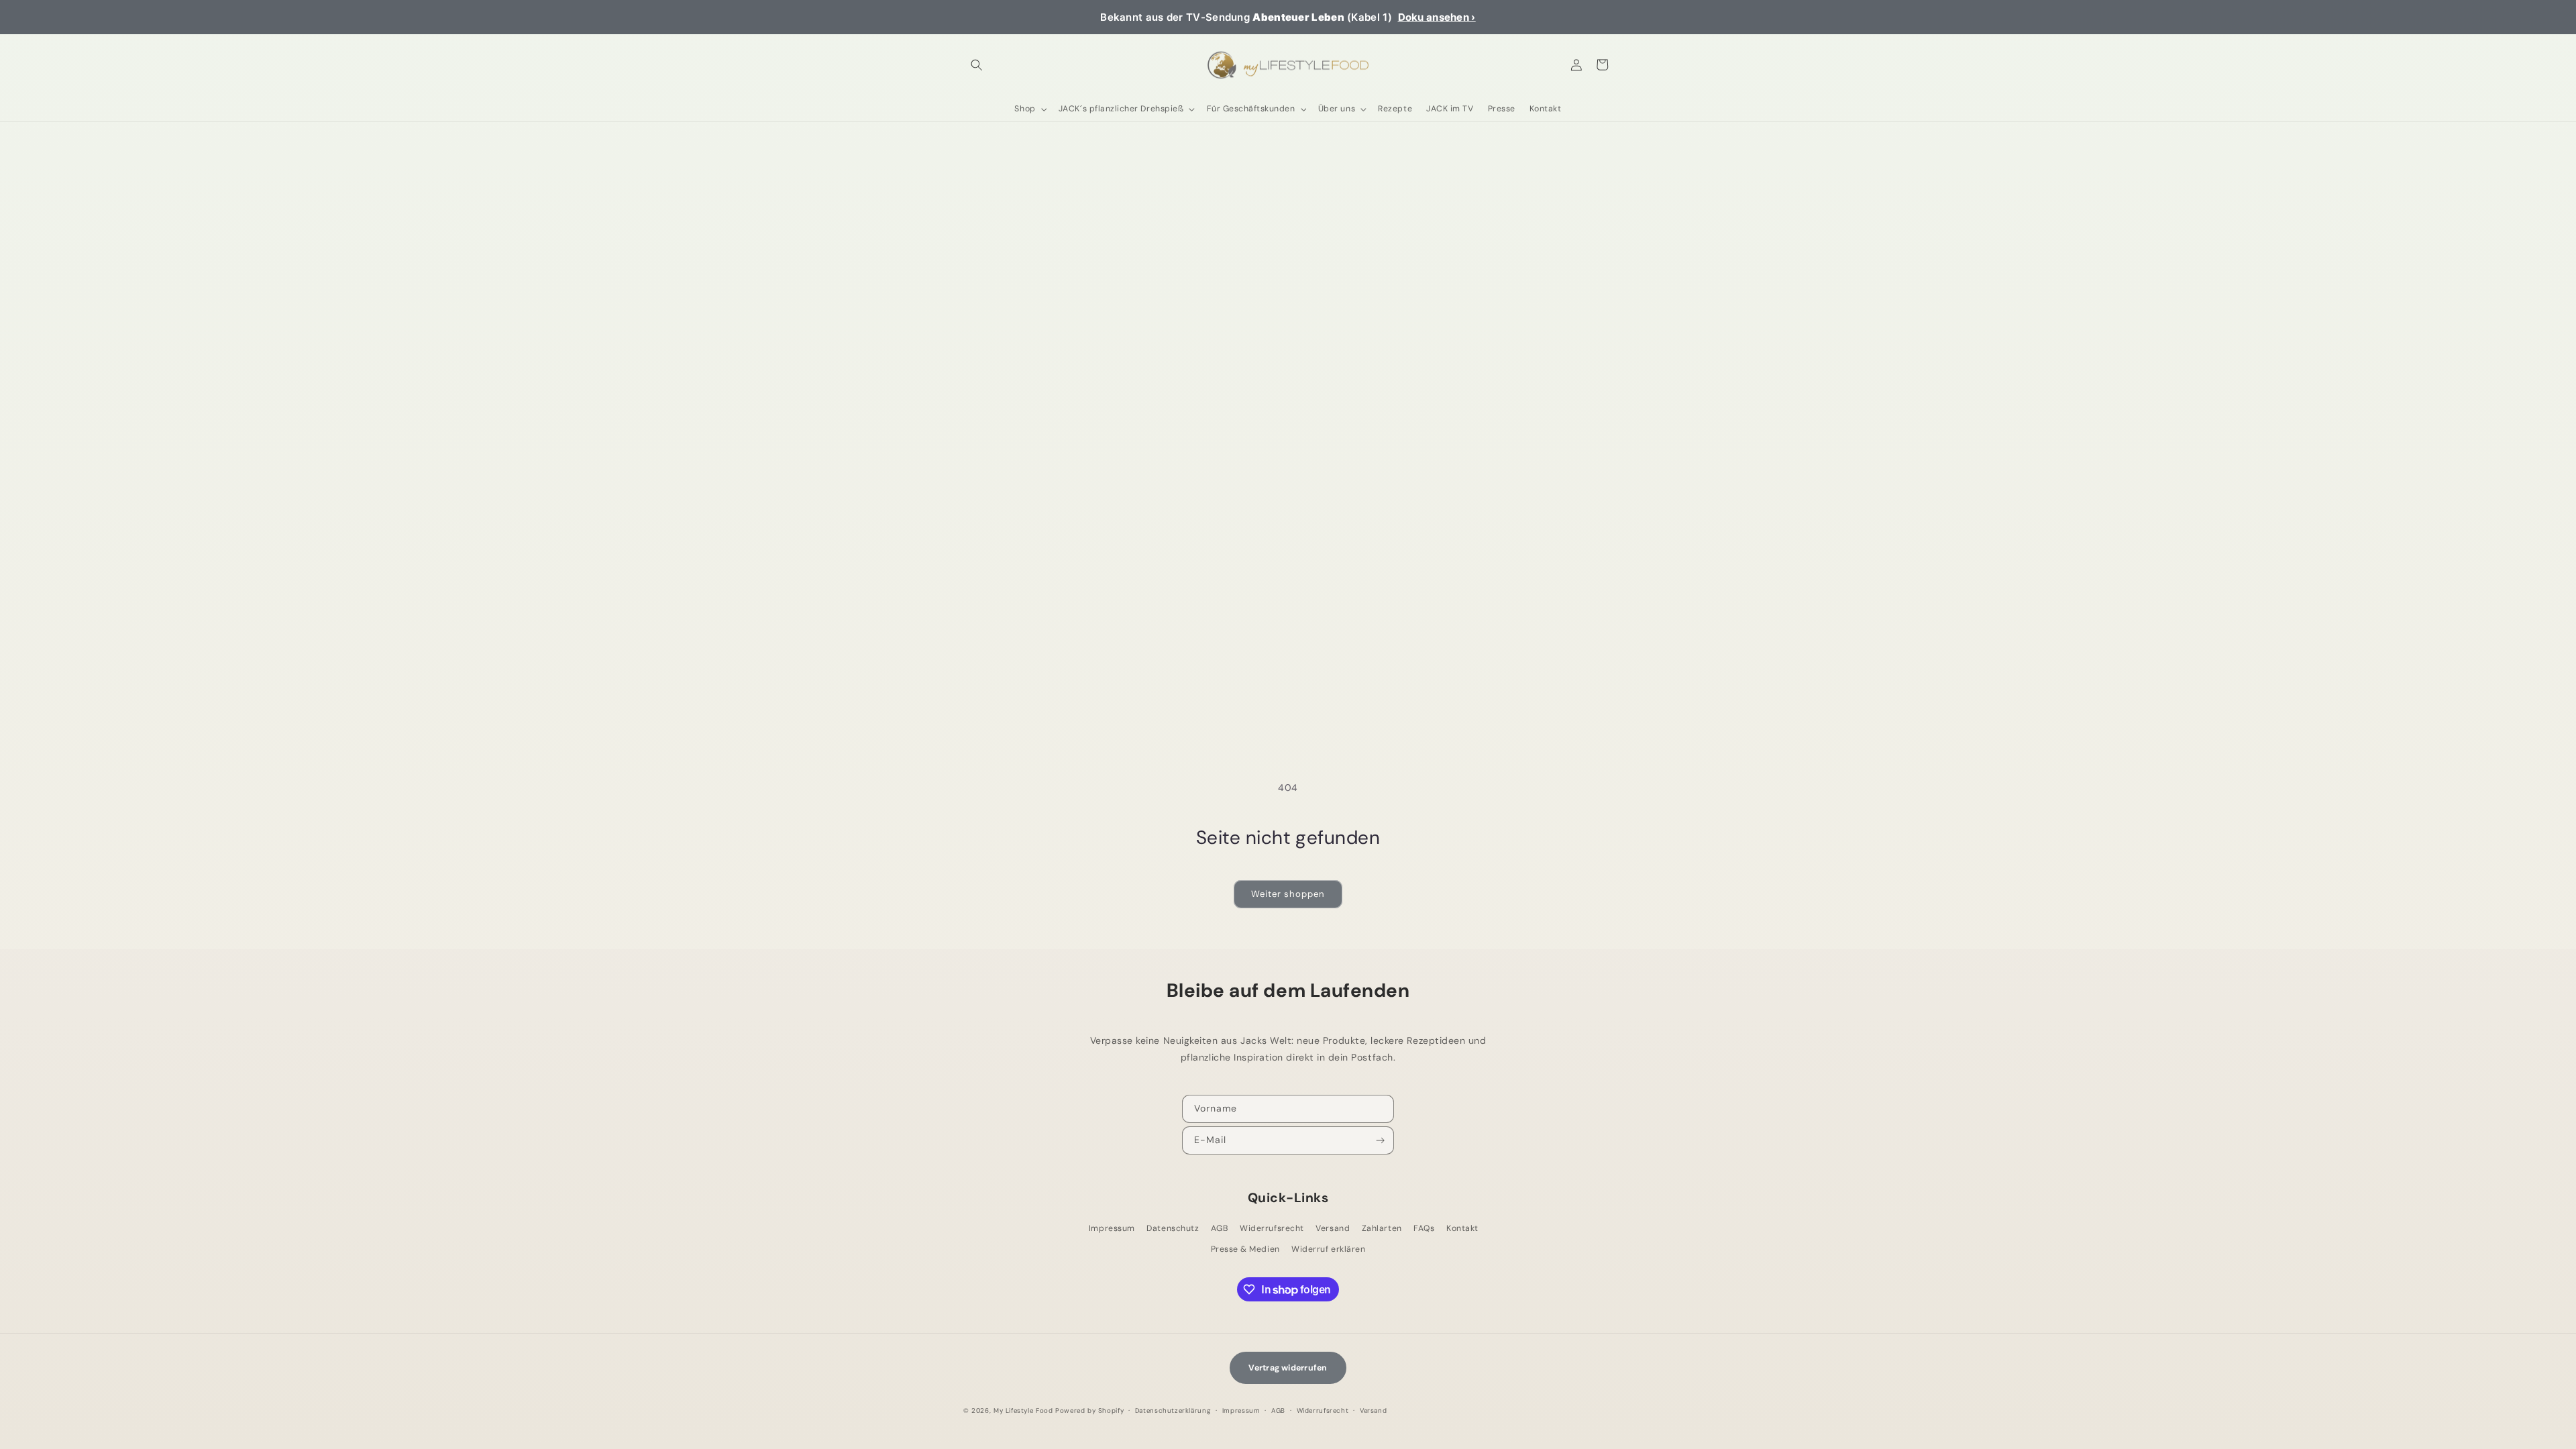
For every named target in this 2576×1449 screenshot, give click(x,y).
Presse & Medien (1245, 1249)
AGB (1220, 1228)
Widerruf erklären (1328, 1249)
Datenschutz (1173, 1228)
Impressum (1112, 1228)
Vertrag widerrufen (1288, 1368)
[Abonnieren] (1381, 1140)
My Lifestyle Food (1023, 1410)
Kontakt (1462, 1228)
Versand (1333, 1228)
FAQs (1424, 1228)
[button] (976, 65)
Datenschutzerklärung (1173, 1410)
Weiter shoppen (1288, 894)
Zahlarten (1382, 1228)
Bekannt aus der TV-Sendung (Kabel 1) (1288, 17)
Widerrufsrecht (1272, 1228)
